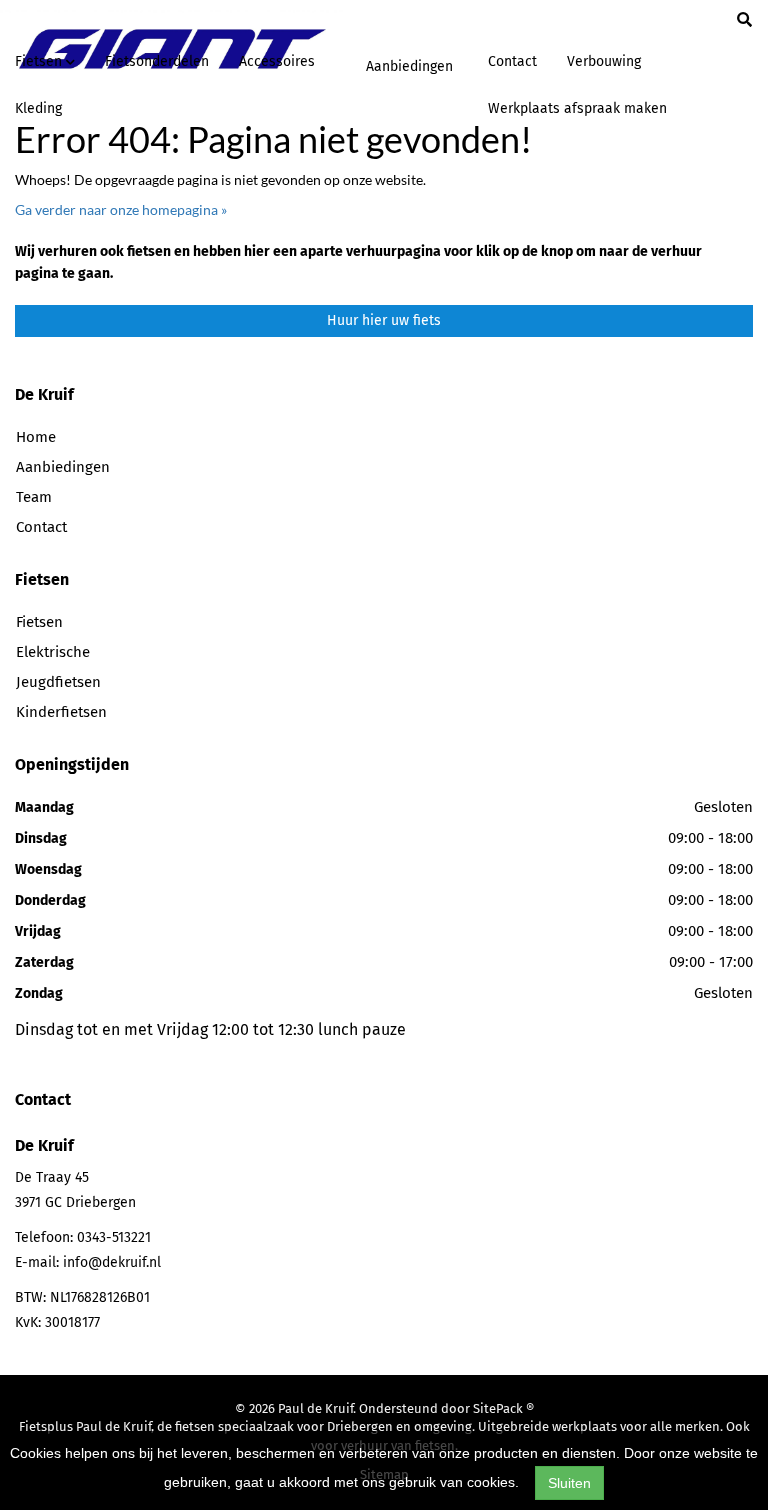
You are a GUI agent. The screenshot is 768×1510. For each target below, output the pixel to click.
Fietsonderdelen (157, 61)
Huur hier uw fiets (384, 320)
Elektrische (53, 652)
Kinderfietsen (61, 712)
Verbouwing (604, 61)
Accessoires (277, 61)
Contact (512, 61)
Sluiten (569, 1483)
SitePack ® (503, 1408)
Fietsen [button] (40, 61)
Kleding (38, 108)
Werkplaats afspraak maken (577, 108)
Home (36, 437)
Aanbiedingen (409, 66)
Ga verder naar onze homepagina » (121, 209)
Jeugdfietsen (58, 682)
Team (34, 497)
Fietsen (39, 622)
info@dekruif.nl (112, 1262)
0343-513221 (114, 1237)
